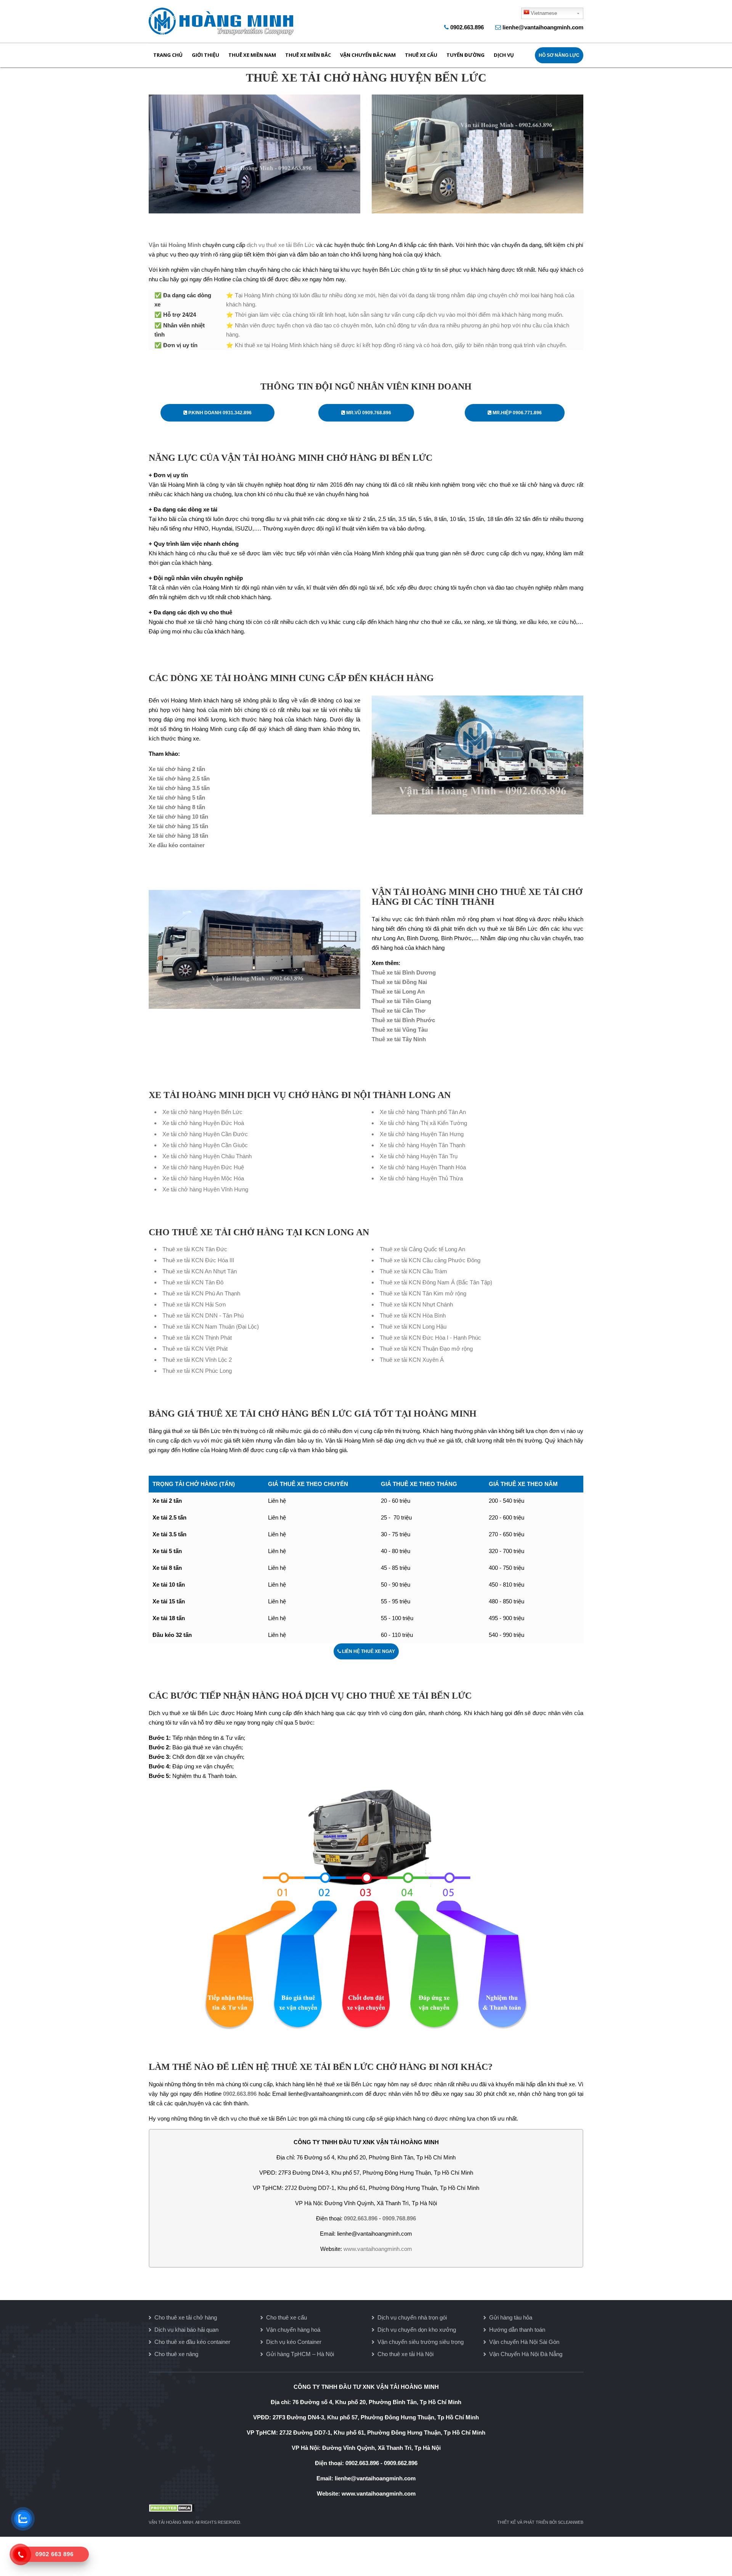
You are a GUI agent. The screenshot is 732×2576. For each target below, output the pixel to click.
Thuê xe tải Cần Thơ (399, 1011)
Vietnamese (544, 13)
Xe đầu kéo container (177, 845)
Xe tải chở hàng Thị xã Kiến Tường (423, 1123)
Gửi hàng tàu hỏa (511, 2317)
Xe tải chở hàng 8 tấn (177, 807)
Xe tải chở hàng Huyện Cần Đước (205, 1134)
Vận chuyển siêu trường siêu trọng (421, 2342)
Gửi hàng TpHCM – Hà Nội (300, 2354)
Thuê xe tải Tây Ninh (399, 1039)
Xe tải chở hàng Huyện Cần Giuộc (205, 1145)
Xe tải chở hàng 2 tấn (177, 769)
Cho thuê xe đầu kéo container (192, 2342)
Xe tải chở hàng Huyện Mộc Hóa (203, 1178)
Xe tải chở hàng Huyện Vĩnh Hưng (205, 1189)
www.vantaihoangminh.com (378, 2249)
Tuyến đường (466, 55)
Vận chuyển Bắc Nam (368, 55)
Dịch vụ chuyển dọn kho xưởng (417, 2330)
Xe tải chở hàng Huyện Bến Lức (202, 1112)
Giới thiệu (205, 55)
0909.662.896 (401, 2463)
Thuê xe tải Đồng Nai (399, 982)
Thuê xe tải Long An (398, 991)
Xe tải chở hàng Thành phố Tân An (423, 1112)
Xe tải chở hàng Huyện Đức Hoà (203, 1123)
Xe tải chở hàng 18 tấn (178, 836)
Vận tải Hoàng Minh (175, 245)
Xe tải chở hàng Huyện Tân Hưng (422, 1134)
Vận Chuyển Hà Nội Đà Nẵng (526, 2354)
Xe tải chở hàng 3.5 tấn (179, 788)
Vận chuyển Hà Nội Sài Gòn (524, 2342)
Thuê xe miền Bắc (308, 55)
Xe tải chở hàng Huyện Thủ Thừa (421, 1178)
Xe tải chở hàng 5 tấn (177, 797)
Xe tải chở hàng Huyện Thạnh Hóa (423, 1167)
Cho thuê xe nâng (176, 2354)
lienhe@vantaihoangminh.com (543, 27)
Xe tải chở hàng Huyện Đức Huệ (203, 1167)
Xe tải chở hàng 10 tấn (178, 817)
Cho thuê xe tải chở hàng (186, 2317)
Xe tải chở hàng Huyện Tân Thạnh (422, 1145)
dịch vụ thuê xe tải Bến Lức (281, 245)
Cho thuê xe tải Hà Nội (405, 2354)
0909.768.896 (399, 2218)
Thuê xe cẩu (421, 55)
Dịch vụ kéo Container (294, 2342)
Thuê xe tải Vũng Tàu (400, 1030)
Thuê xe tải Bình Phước (403, 1020)
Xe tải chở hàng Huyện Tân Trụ (419, 1156)
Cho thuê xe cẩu (287, 2317)
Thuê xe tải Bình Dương (404, 972)
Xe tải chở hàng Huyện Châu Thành (207, 1156)
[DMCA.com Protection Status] (366, 2508)
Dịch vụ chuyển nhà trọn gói (412, 2317)
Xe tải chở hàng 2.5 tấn (179, 778)
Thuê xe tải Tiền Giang (401, 1001)
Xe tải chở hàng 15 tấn (178, 826)
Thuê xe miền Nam (252, 55)
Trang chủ (168, 55)
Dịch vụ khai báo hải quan (186, 2330)
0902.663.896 (467, 27)
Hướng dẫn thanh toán (517, 2330)
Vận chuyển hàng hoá (293, 2330)
